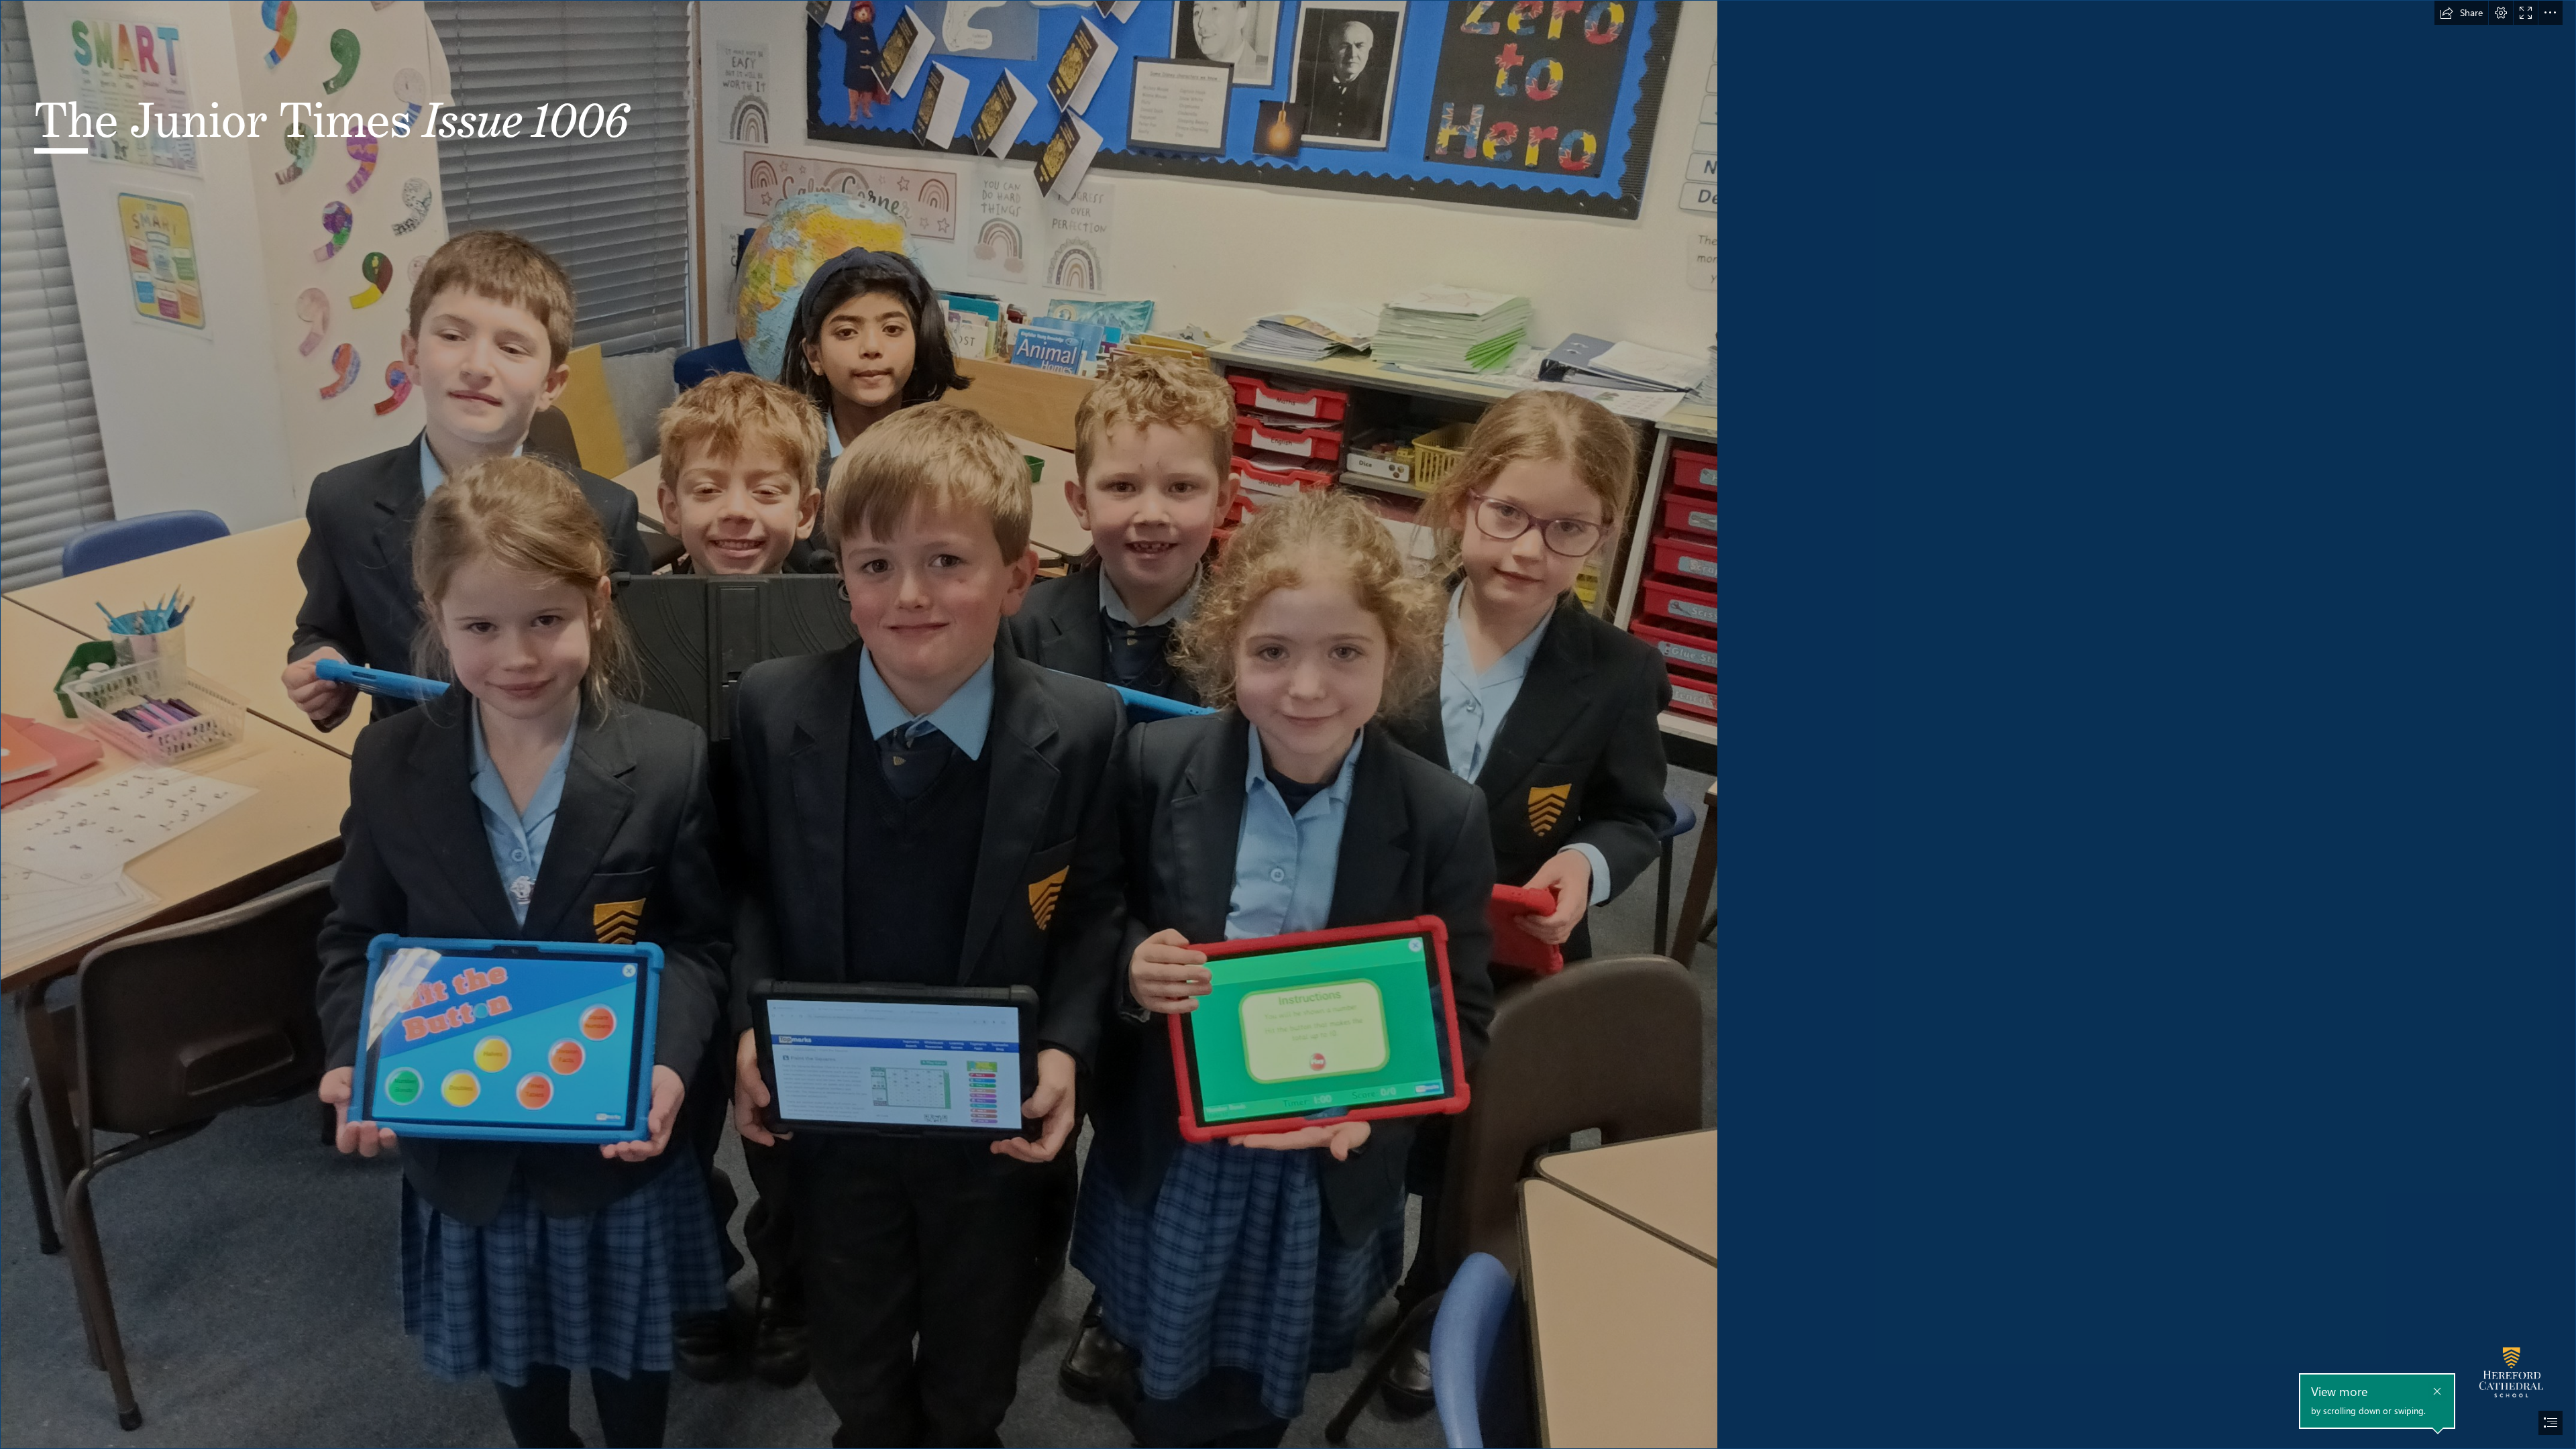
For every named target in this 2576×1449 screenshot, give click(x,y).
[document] (1288, 724)
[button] (2461, 13)
